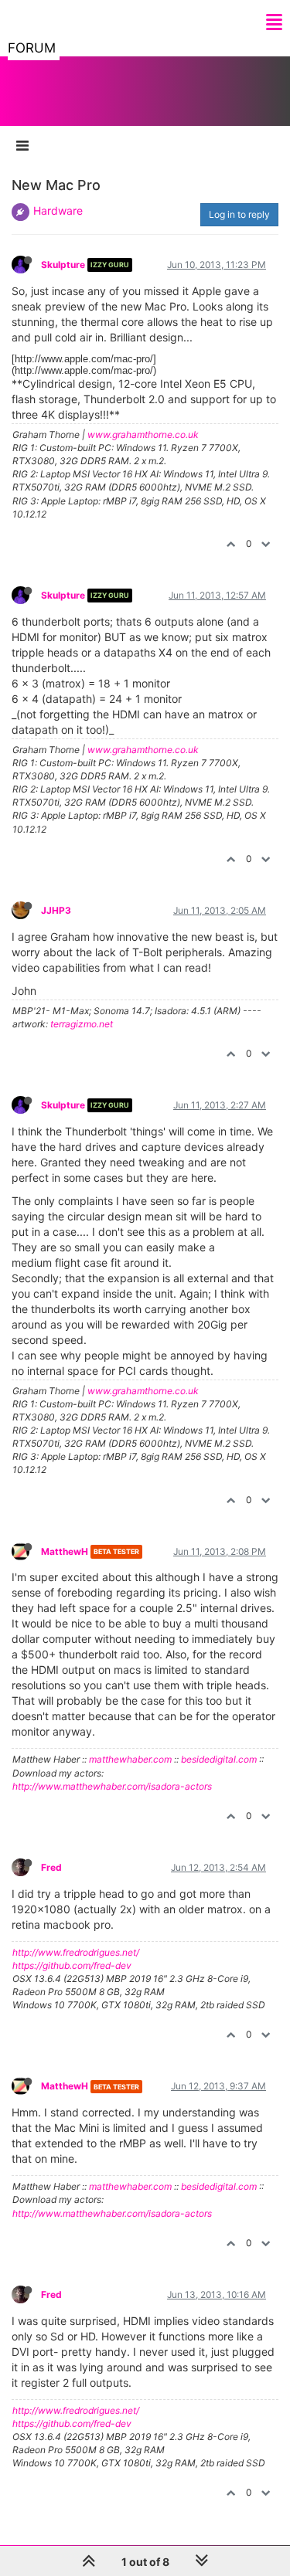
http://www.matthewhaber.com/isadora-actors (112, 1786)
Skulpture (63, 265)
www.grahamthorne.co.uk (143, 434)
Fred (51, 1867)
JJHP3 (56, 910)
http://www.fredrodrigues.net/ (76, 1952)
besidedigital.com (219, 1759)
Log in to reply (239, 214)
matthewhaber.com (130, 1759)
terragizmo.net (82, 1024)
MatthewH (65, 1551)
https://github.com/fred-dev (72, 1965)
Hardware (58, 210)
